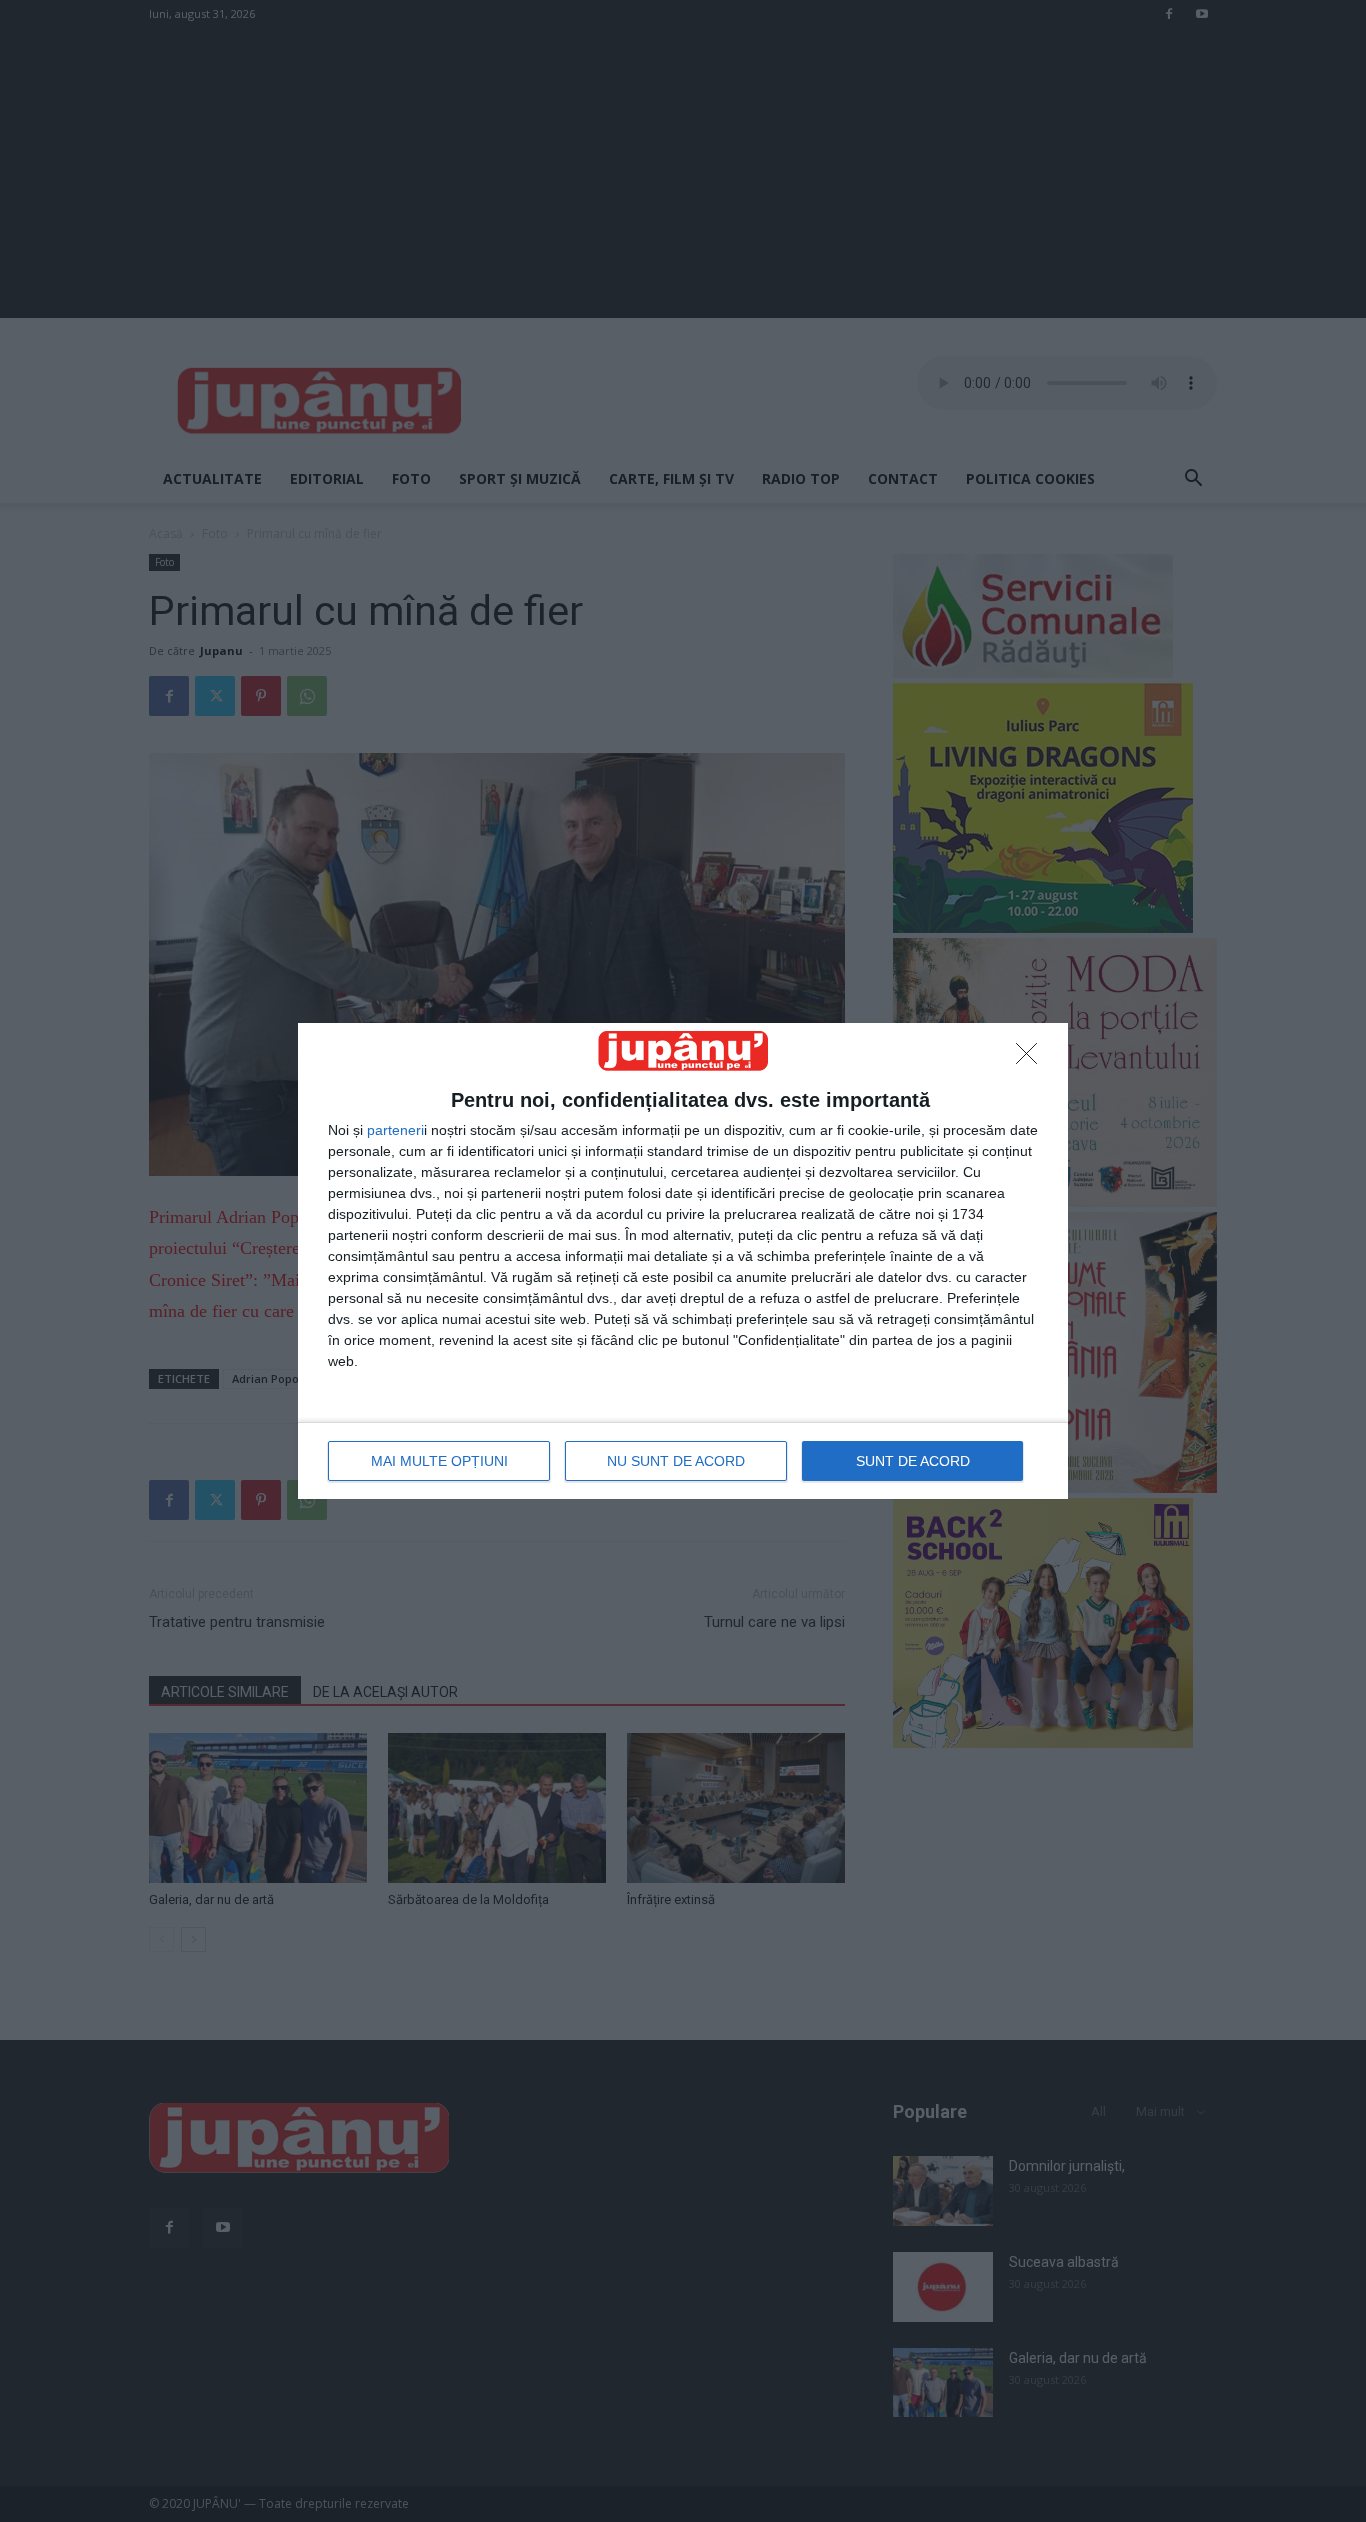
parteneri (395, 1130)
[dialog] (683, 1260)
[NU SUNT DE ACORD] (1032, 1059)
